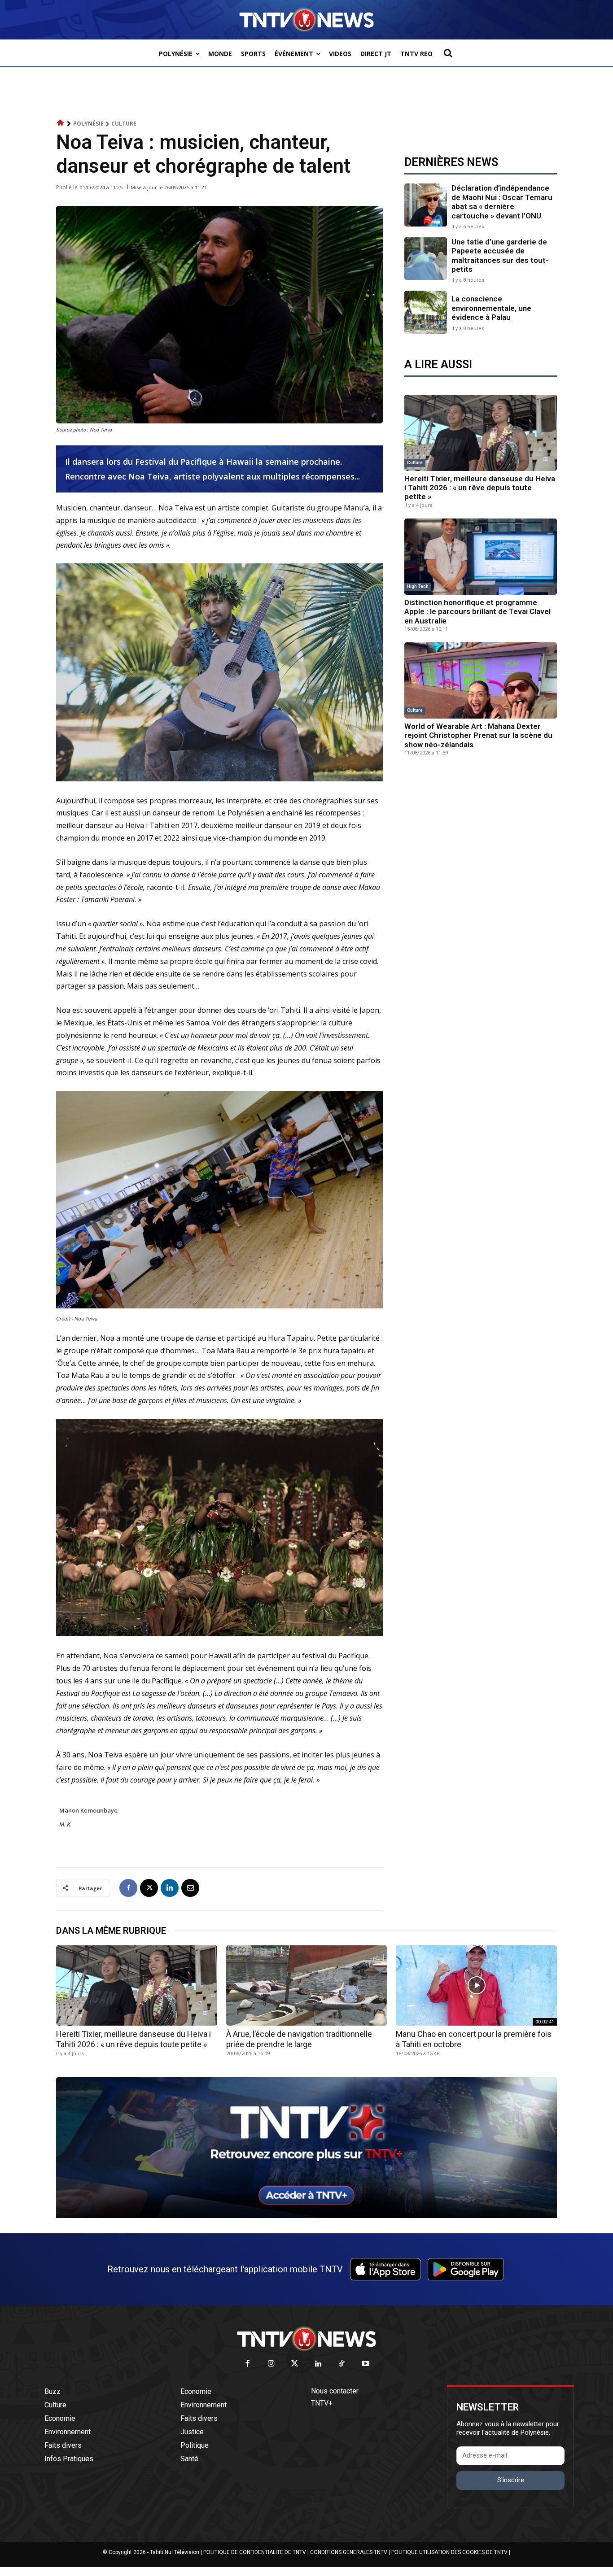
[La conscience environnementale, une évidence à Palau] (426, 312)
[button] (448, 53)
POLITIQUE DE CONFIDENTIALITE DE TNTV (255, 2552)
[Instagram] (271, 2364)
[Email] (190, 1888)
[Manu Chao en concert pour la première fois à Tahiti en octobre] (476, 1985)
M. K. (66, 1824)
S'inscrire (511, 2480)
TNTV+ (322, 2403)
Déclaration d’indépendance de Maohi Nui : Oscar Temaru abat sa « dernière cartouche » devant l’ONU (502, 202)
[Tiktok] (342, 2364)
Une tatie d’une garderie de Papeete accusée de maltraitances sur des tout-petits (500, 255)
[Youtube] (366, 2364)
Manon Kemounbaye (88, 1810)
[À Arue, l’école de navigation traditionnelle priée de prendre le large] (307, 1985)
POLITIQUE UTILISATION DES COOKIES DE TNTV (449, 2552)
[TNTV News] (306, 2339)
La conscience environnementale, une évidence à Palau (491, 308)
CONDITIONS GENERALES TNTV (349, 2552)
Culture (124, 124)
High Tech (418, 586)
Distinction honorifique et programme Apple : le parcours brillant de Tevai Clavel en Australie (477, 612)
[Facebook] (128, 1888)
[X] (149, 1888)
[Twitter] (295, 2364)
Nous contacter (335, 2391)
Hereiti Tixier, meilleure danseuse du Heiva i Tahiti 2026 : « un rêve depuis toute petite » (480, 488)
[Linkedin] (170, 1888)
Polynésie (88, 124)
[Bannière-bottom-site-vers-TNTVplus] (306, 2216)
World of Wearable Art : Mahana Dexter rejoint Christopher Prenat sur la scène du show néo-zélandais (478, 735)
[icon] (61, 123)
